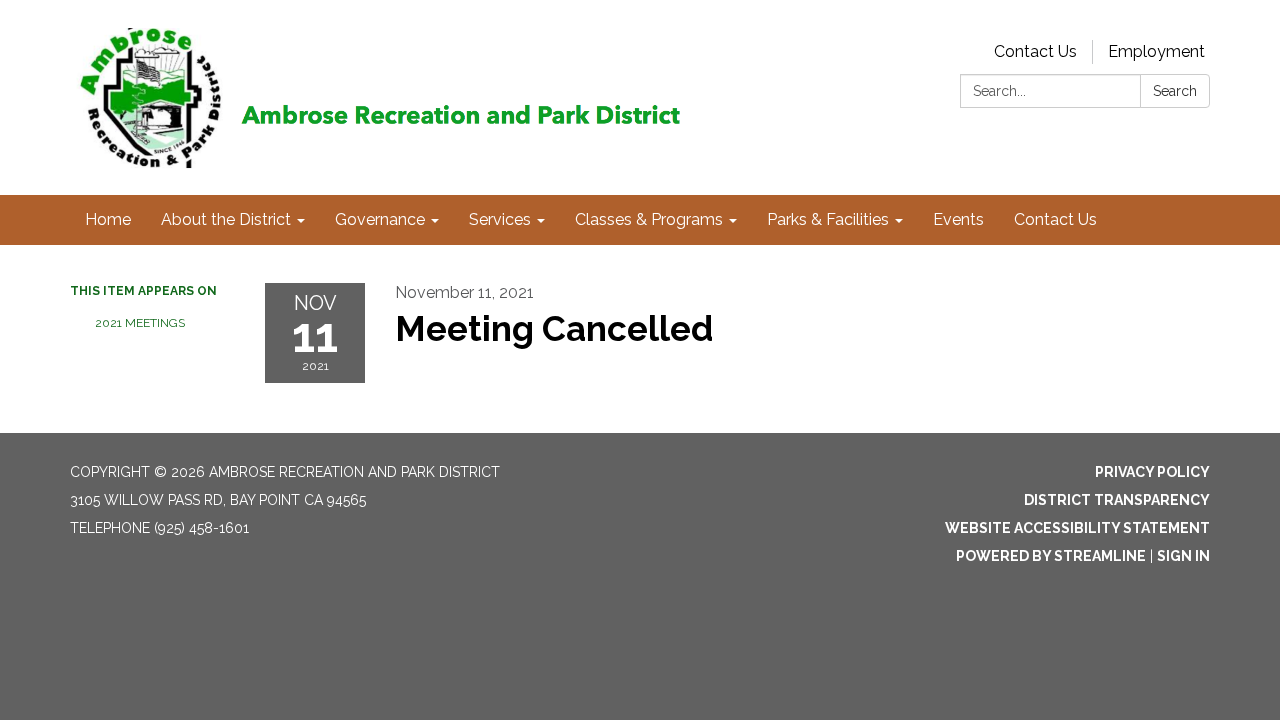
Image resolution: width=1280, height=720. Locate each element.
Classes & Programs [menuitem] (649, 219)
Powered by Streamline (1051, 556)
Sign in (1183, 556)
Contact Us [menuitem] (1055, 219)
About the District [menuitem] (226, 219)
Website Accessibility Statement (1077, 528)
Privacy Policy (1152, 472)
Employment (1156, 51)
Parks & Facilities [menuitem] (828, 219)
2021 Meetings (140, 323)
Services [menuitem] (500, 219)
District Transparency (1117, 500)
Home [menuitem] (108, 219)
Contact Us (1035, 51)
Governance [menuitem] (380, 219)
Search (1175, 91)
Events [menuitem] (958, 219)
